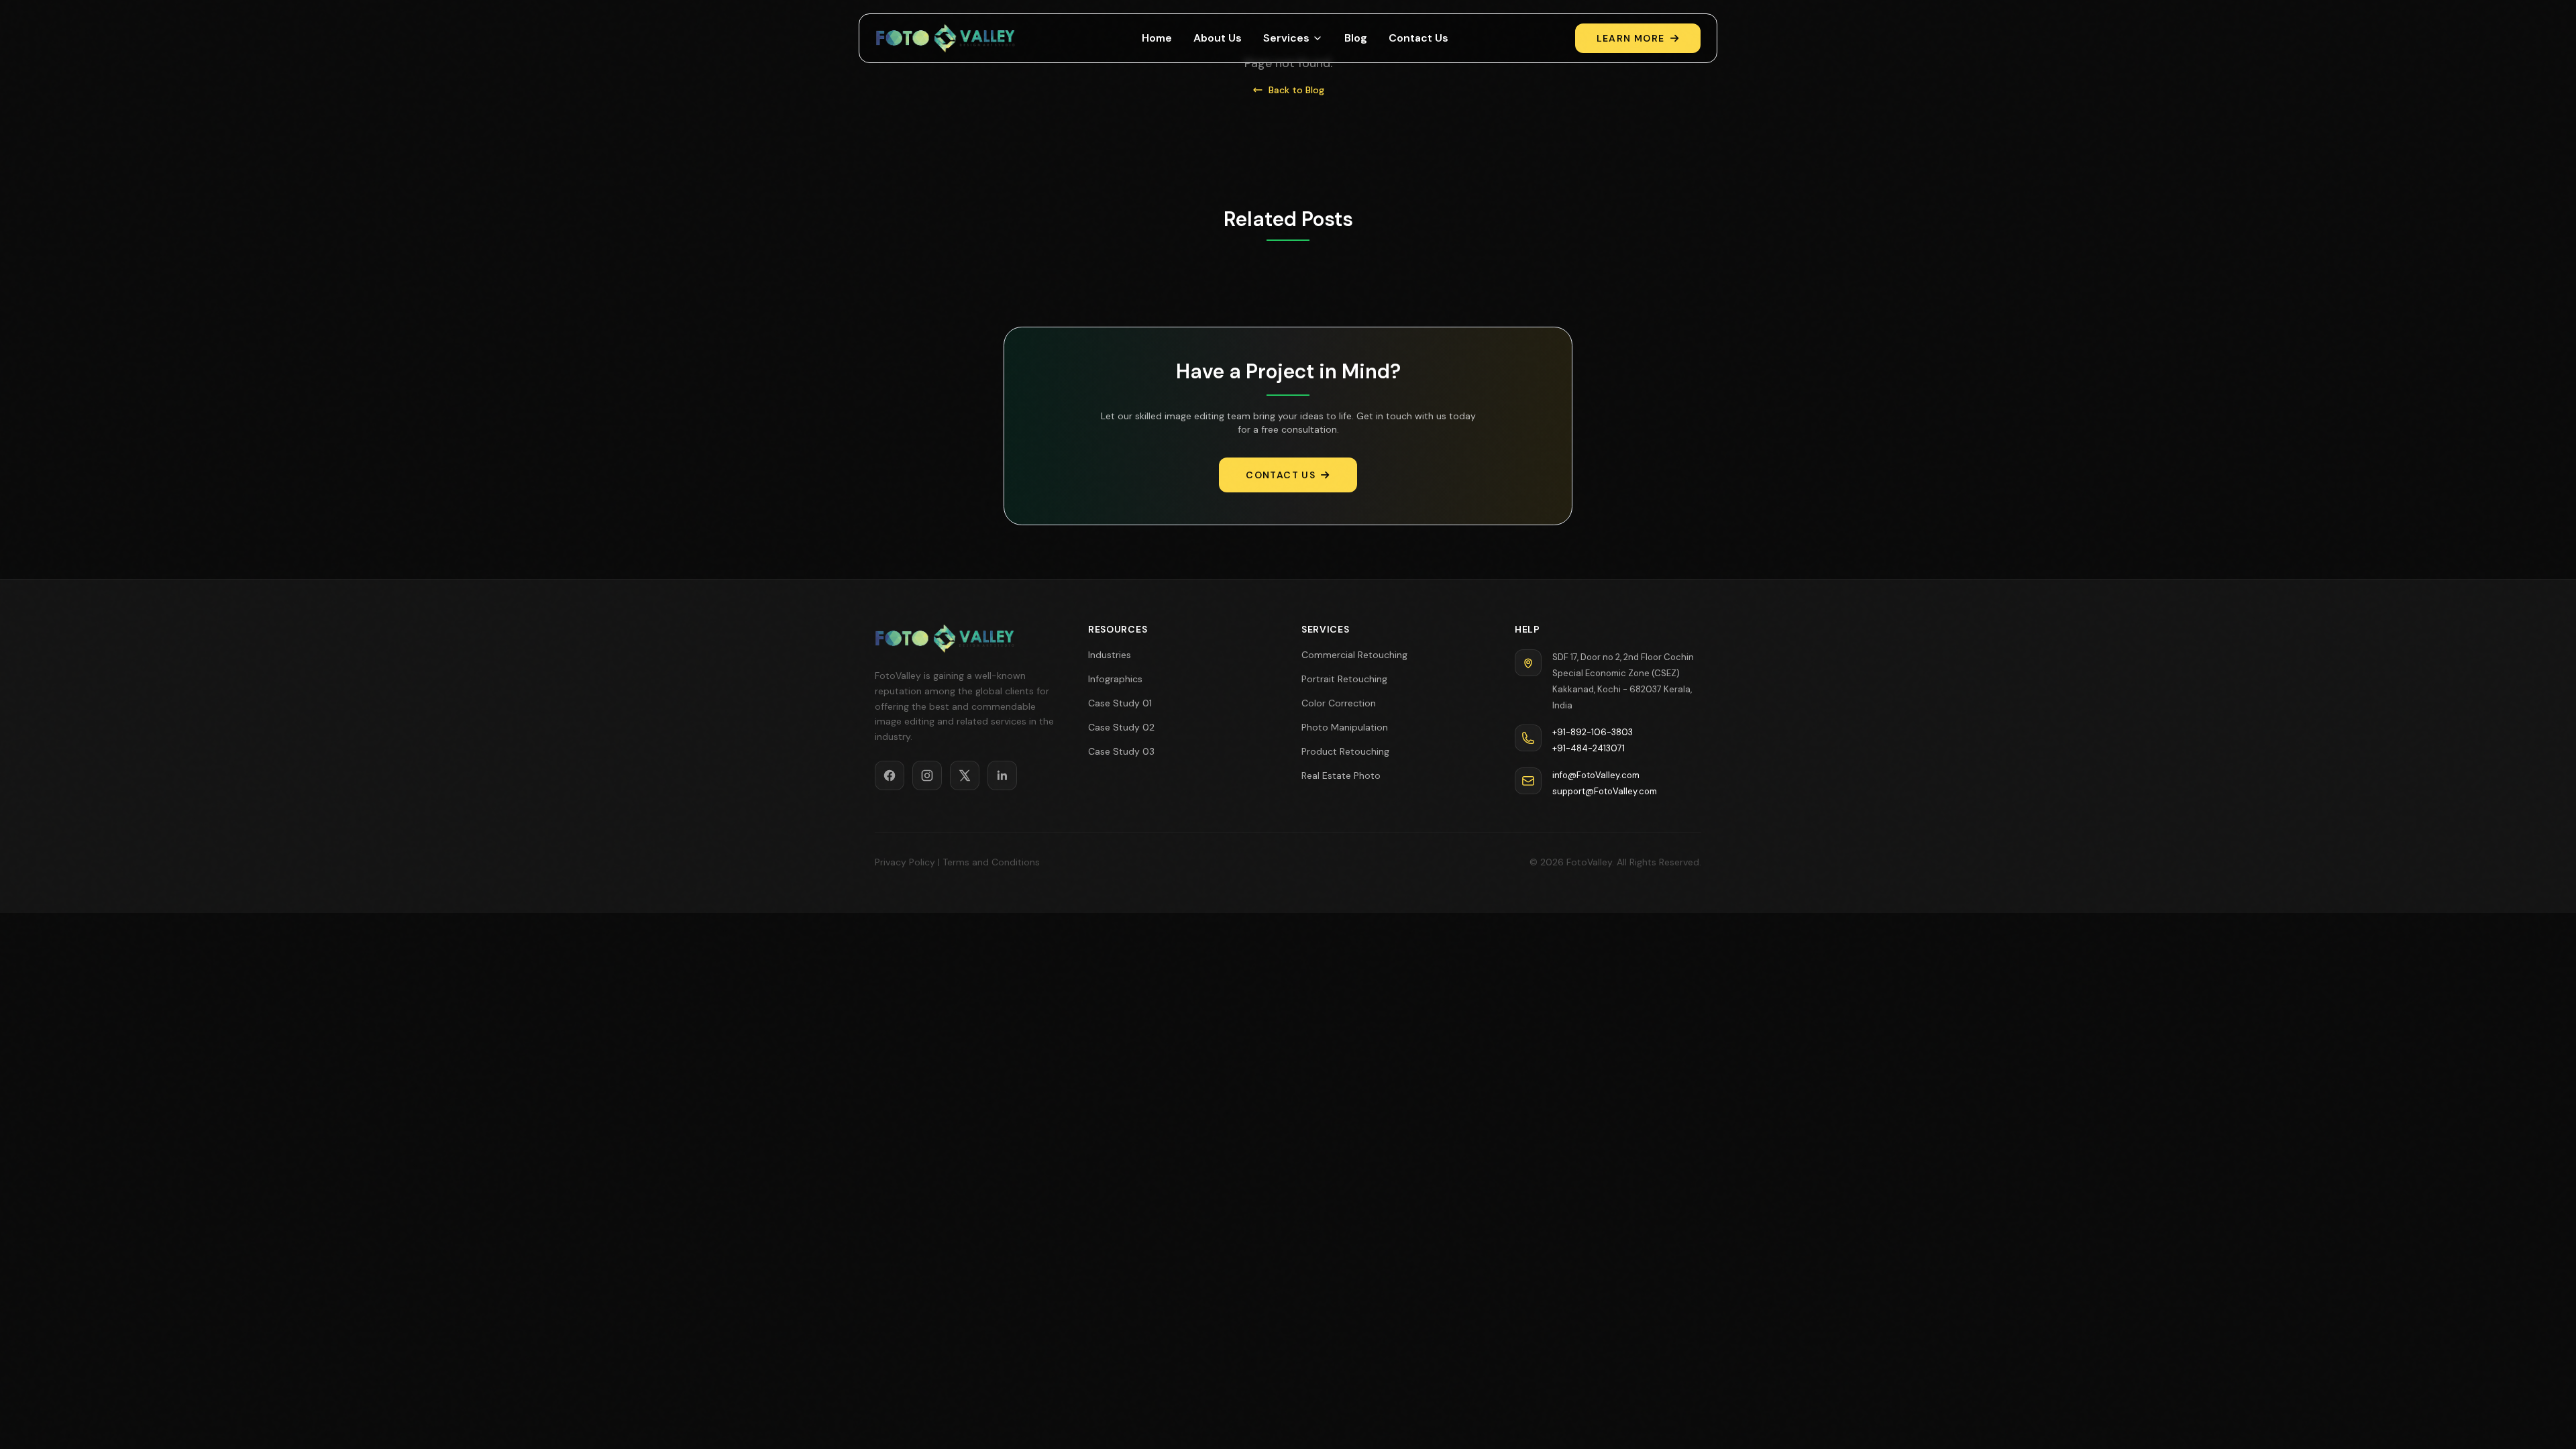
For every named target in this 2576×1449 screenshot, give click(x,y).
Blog (1356, 38)
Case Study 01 (1120, 703)
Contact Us (1418, 38)
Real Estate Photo (1341, 775)
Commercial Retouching (1354, 655)
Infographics (1115, 679)
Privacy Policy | (907, 862)
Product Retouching (1345, 751)
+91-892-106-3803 (1593, 732)
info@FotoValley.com (1596, 775)
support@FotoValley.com (1605, 791)
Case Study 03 (1121, 751)
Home (1157, 38)
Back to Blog (1296, 90)
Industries (1110, 655)
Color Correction (1339, 703)
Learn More (1631, 38)
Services (1286, 38)
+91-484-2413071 (1589, 748)
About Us (1218, 38)
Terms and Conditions (991, 862)
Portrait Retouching (1344, 679)
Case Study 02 (1121, 727)
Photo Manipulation (1345, 727)
